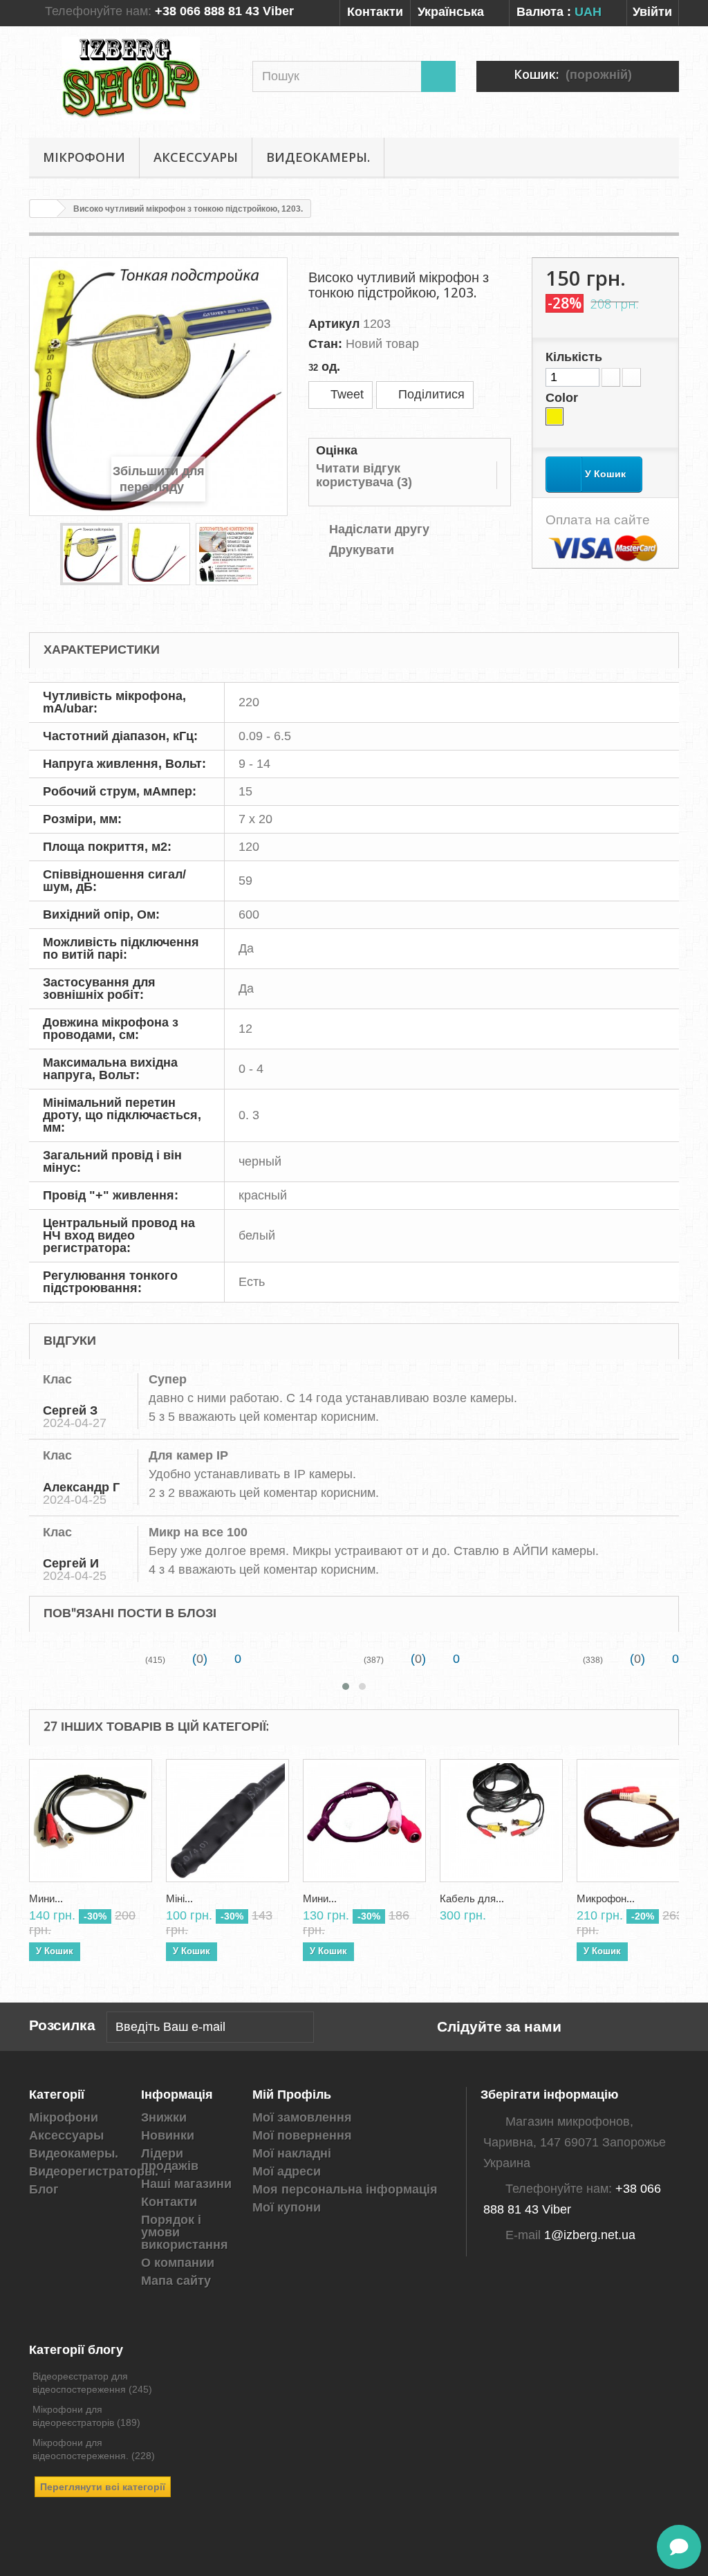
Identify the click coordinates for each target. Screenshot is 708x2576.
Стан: (325, 344)
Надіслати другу (379, 529)
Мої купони (287, 2207)
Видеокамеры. (318, 157)
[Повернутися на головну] (44, 209)
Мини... (46, 1899)
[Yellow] (555, 416)
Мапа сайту (176, 2281)
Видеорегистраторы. (94, 2171)
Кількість (574, 357)
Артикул (334, 324)
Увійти (652, 12)
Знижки (164, 2117)
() (198, 1659)
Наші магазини (186, 2184)
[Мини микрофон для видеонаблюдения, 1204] (364, 1821)
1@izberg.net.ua (590, 2235)
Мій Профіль (292, 2094)
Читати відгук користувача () (364, 475)
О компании (178, 2263)
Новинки (168, 2135)
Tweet (345, 394)
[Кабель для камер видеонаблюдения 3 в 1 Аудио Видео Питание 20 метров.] (501, 1821)
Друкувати (362, 550)
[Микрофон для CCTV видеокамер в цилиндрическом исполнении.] (638, 1821)
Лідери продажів (170, 2160)
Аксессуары (196, 157)
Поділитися (430, 394)
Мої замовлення (302, 2117)
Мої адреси (287, 2171)
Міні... (179, 1899)
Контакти (375, 12)
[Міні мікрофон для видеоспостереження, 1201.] (227, 1821)
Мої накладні (292, 2153)
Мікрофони (84, 157)
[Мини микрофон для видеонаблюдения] (91, 1821)
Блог (44, 2189)
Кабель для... (472, 1899)
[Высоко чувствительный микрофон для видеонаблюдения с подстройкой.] (91, 554)
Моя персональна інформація (345, 2189)
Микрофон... (606, 1899)
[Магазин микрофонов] (130, 79)
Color (563, 398)
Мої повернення (302, 2135)
